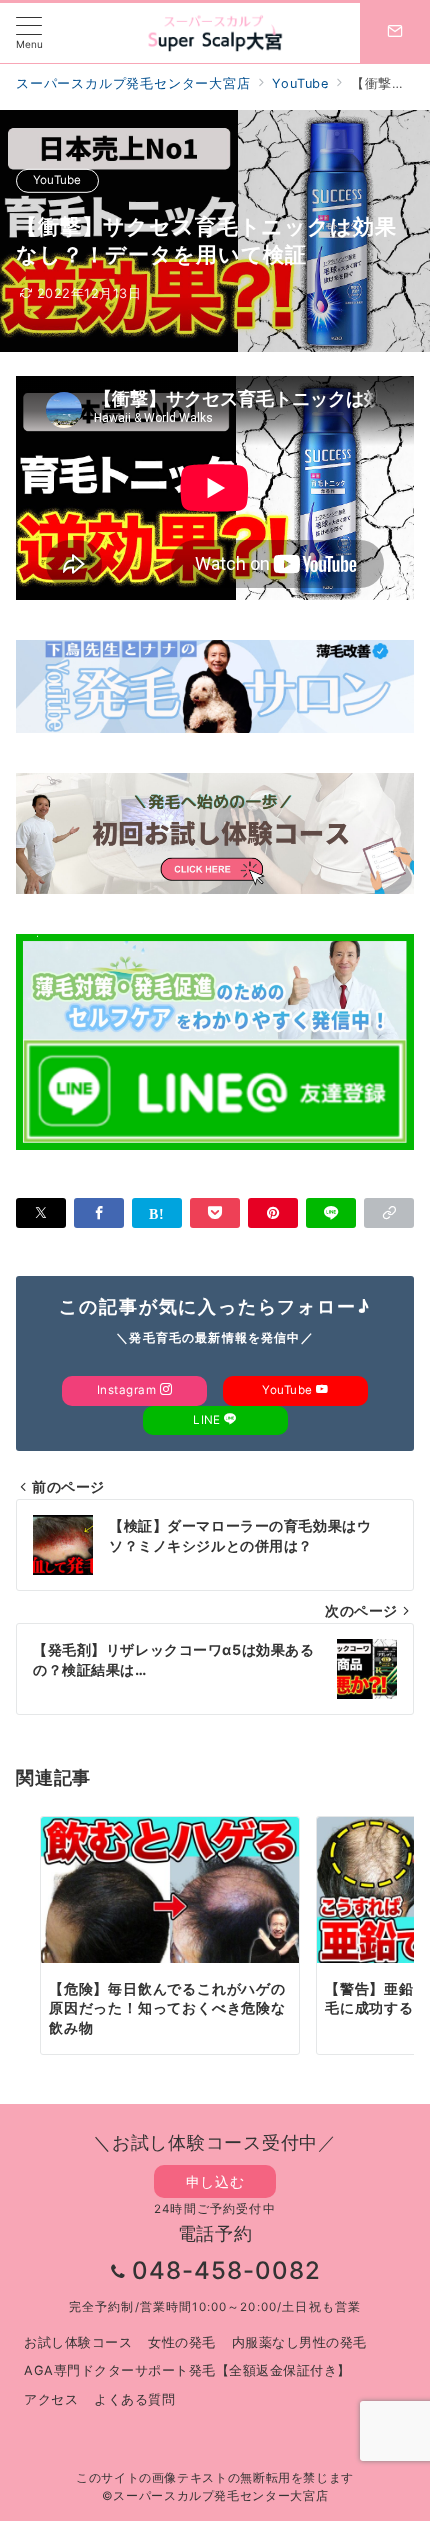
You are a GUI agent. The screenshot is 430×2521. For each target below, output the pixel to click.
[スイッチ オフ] (395, 33)
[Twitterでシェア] (41, 1213)
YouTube (57, 180)
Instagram (128, 1390)
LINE (208, 1420)
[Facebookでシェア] (99, 1213)
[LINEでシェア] (331, 1213)
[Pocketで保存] (215, 1213)
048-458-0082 (226, 2270)
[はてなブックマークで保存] (157, 1213)
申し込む (215, 2181)
